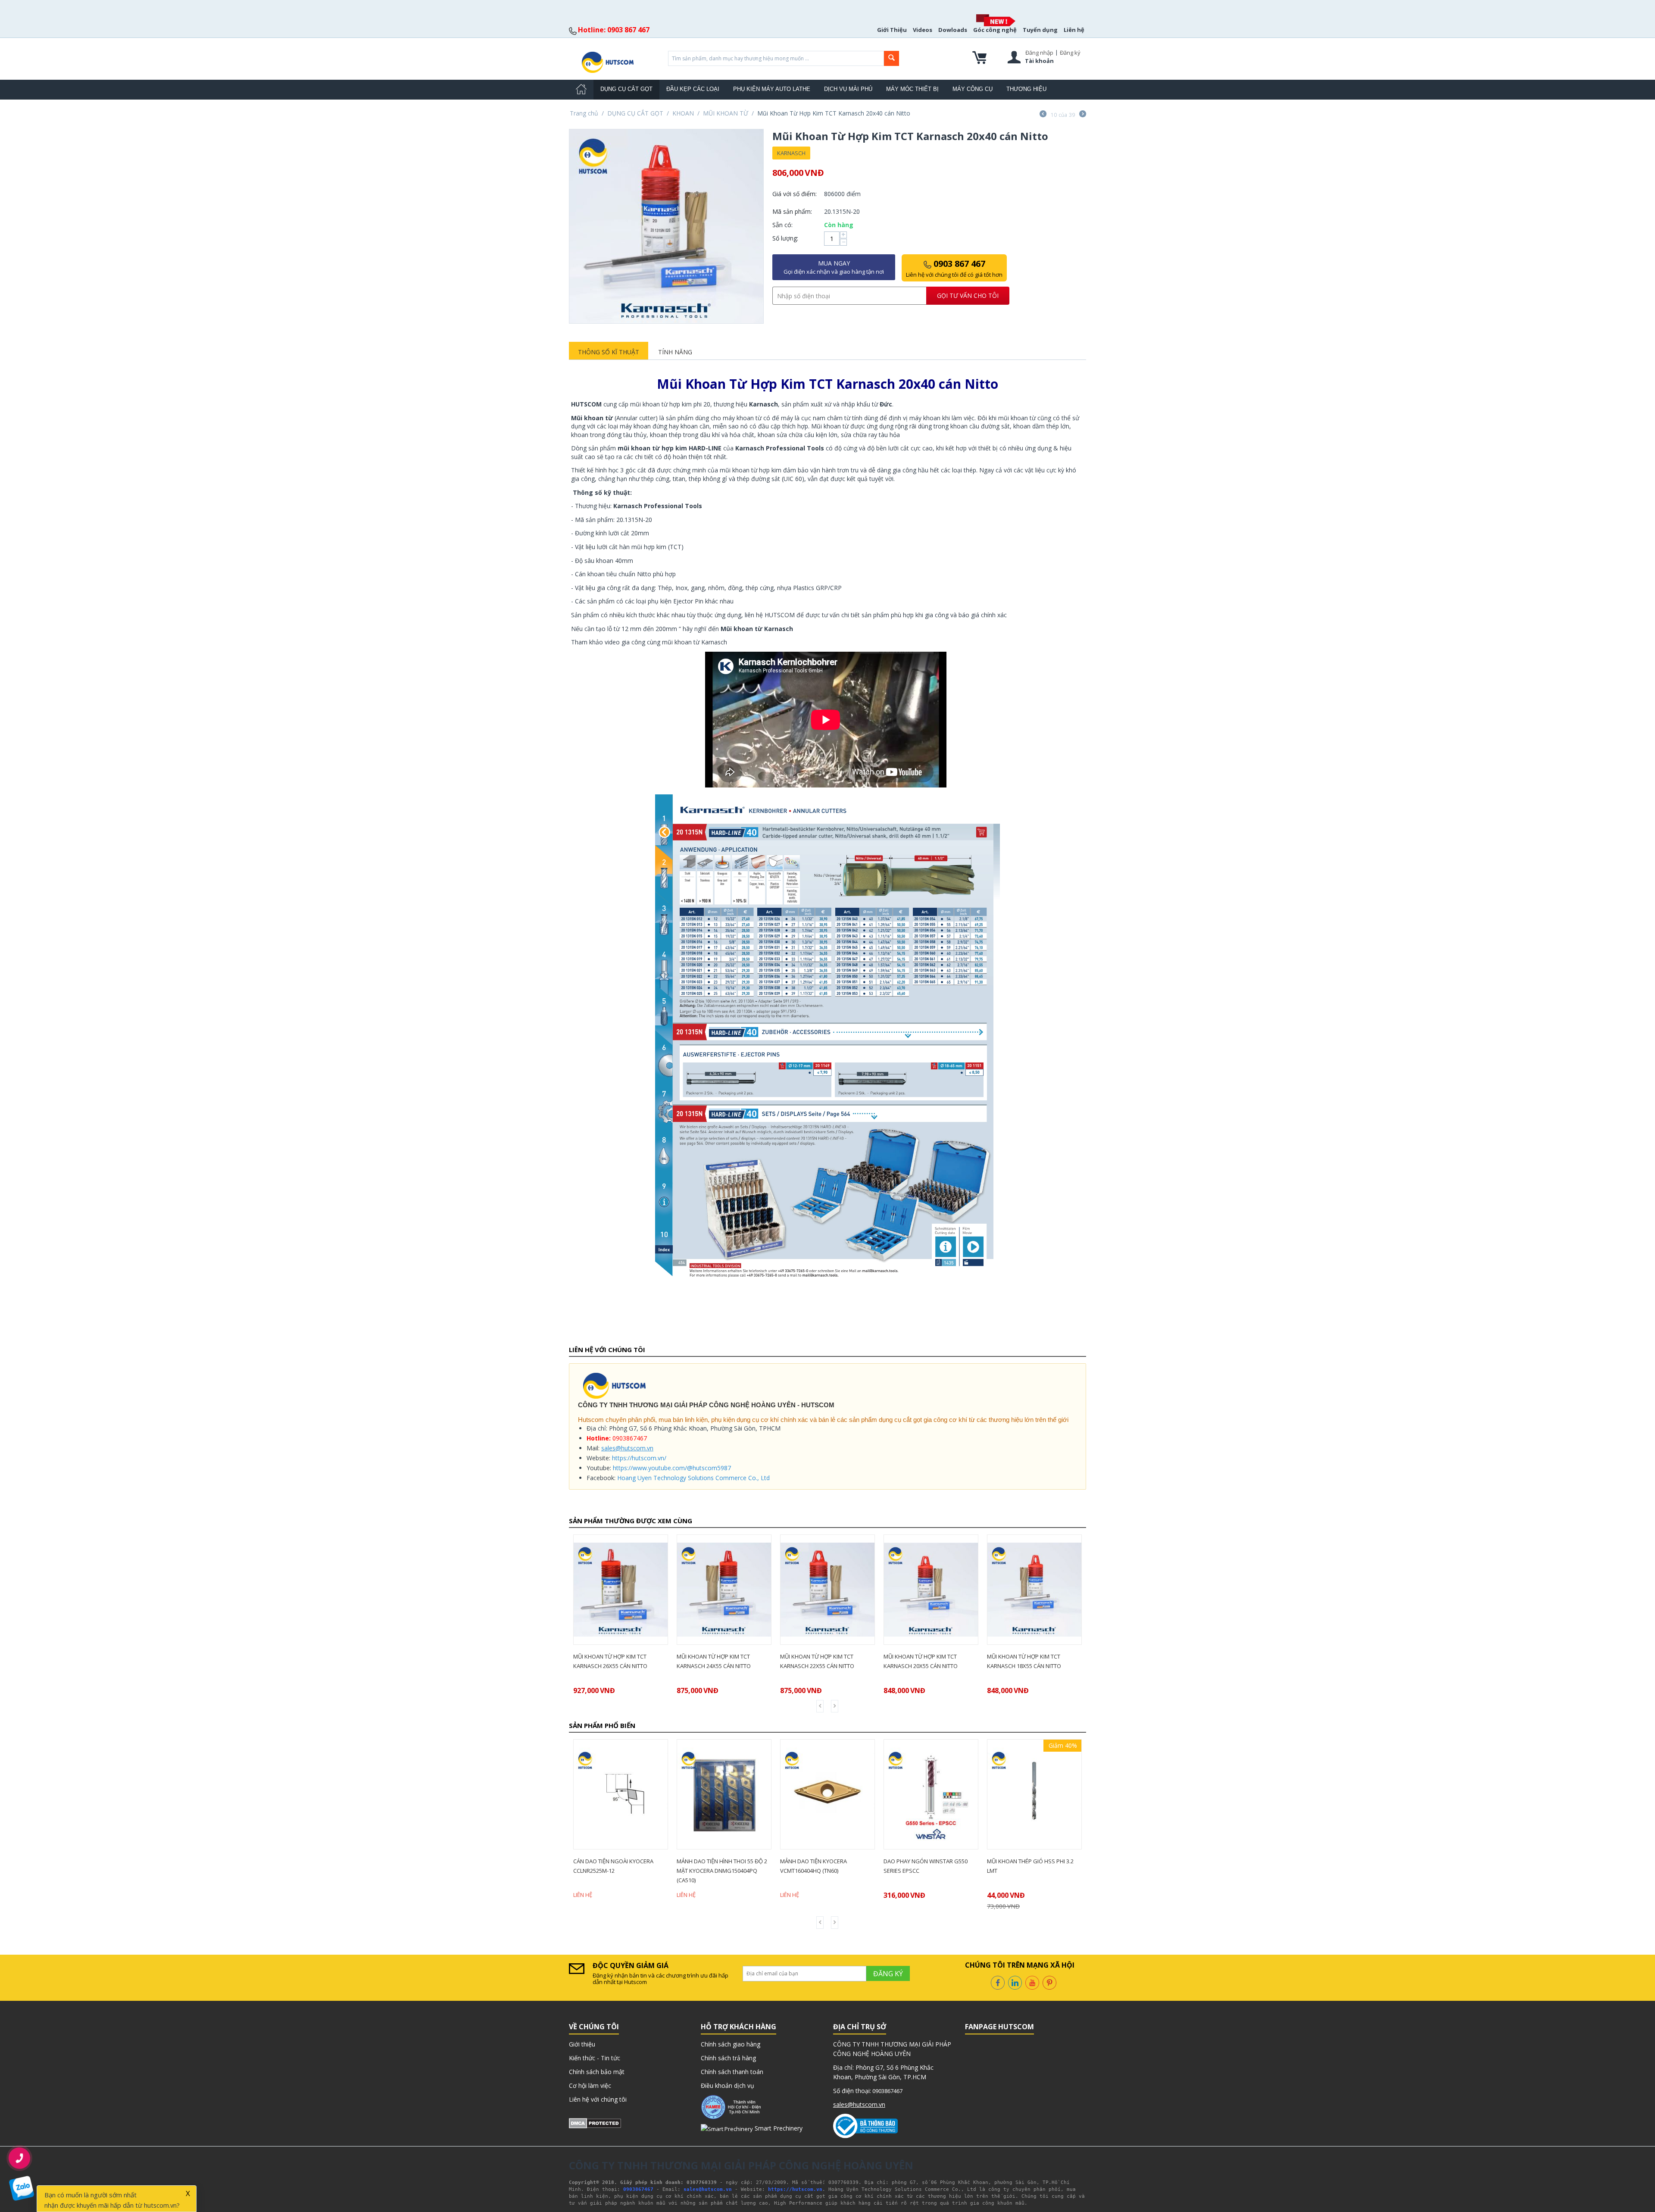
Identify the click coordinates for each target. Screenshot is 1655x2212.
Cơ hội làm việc (590, 2085)
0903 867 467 (954, 268)
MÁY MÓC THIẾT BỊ (912, 89)
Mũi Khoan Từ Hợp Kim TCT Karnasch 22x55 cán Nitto (714, 1661)
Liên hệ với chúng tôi (598, 2099)
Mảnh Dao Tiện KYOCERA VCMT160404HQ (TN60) (710, 1866)
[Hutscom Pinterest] (1049, 1982)
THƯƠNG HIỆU (1026, 89)
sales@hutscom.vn (627, 1448)
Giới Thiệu (892, 30)
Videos (923, 30)
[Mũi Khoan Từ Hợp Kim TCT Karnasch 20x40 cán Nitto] (666, 226)
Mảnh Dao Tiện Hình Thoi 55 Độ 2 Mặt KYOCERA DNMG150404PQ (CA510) (618, 1871)
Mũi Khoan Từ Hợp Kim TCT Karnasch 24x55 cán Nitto (610, 1661)
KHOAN (683, 113)
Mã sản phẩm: (792, 211)
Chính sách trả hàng (728, 2058)
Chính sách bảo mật (597, 2072)
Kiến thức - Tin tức (595, 2058)
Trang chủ (584, 113)
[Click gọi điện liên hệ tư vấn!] (19, 2158)
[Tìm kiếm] (892, 58)
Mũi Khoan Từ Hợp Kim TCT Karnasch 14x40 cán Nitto (1024, 1661)
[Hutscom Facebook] (998, 1982)
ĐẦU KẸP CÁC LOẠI (693, 89)
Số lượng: (785, 238)
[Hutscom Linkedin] (1015, 1982)
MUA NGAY (834, 267)
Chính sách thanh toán (732, 2072)
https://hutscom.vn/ (639, 1458)
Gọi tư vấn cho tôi (968, 295)
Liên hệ (1074, 30)
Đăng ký (1070, 53)
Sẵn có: (782, 225)
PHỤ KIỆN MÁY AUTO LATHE (772, 89)
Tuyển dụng (1040, 30)
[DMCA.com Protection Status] (595, 2123)
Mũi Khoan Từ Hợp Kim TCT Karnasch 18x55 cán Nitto (921, 1661)
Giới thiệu (582, 2044)
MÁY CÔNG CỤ (973, 89)
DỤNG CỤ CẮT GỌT (626, 89)
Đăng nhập (1039, 53)
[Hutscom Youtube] (1032, 1982)
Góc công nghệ (995, 30)
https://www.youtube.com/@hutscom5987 (672, 1468)
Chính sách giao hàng (731, 2044)
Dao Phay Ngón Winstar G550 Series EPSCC (822, 1866)
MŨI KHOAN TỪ (726, 113)
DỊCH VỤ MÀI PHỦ (848, 89)
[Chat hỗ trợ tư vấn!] (22, 2189)
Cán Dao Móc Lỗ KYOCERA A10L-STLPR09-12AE (1030, 1866)
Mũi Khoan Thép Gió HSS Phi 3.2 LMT (927, 1866)
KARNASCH (791, 153)
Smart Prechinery (778, 2128)
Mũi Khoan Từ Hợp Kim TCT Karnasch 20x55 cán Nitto (817, 1661)
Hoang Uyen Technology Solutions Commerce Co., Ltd (693, 1478)
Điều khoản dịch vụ (728, 2085)
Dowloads (953, 30)
